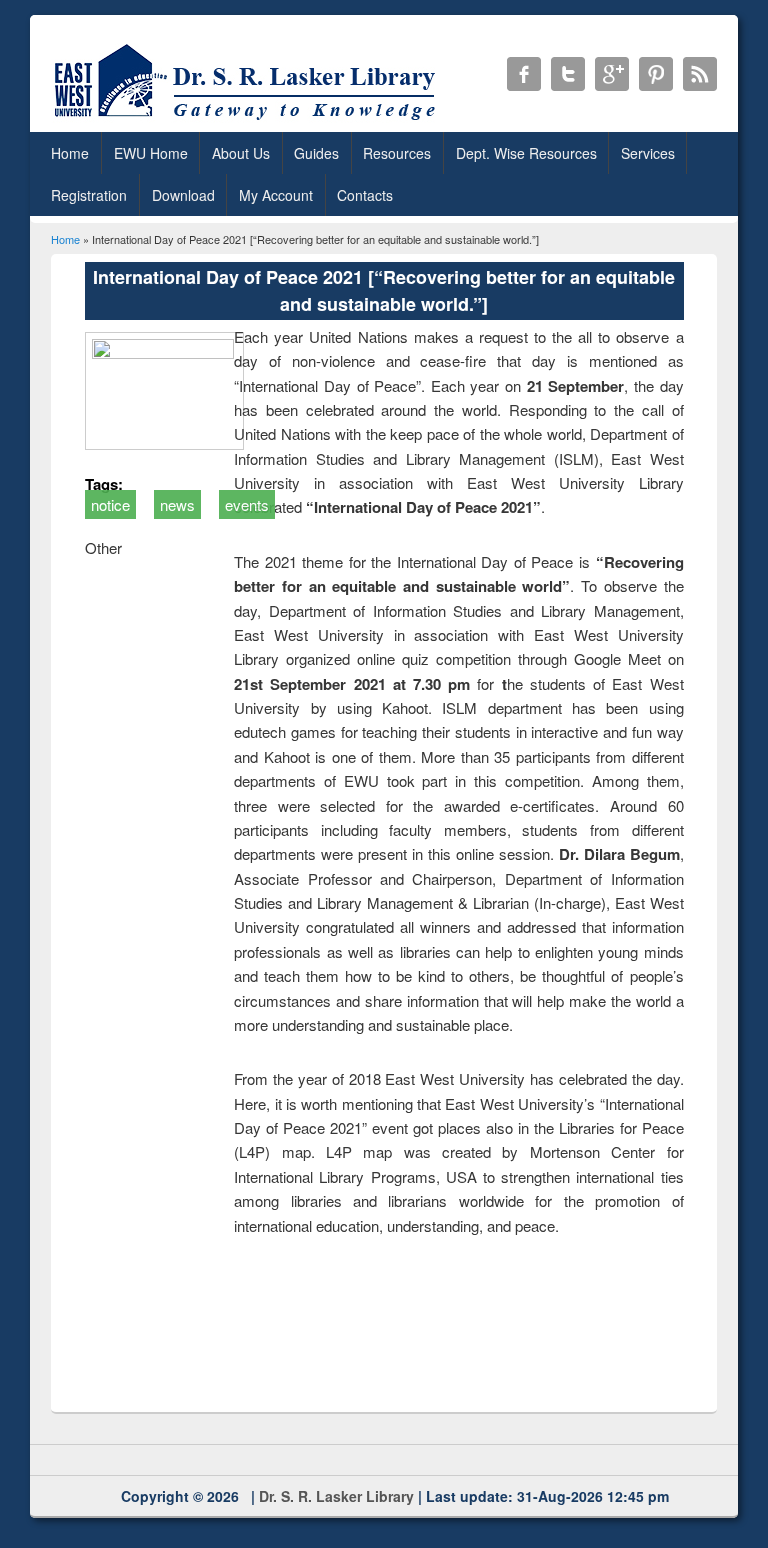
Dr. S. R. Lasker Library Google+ (612, 74)
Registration (89, 195)
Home (70, 153)
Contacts (365, 195)
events (247, 504)
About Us (241, 153)
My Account (276, 195)
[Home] (248, 119)
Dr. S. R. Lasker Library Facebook (524, 74)
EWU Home (151, 153)
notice (110, 504)
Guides (316, 153)
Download (183, 195)
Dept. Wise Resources (526, 153)
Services (648, 153)
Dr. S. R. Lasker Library (336, 1496)
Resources (397, 153)
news (177, 504)
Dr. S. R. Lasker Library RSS (700, 74)
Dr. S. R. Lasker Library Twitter (568, 74)
